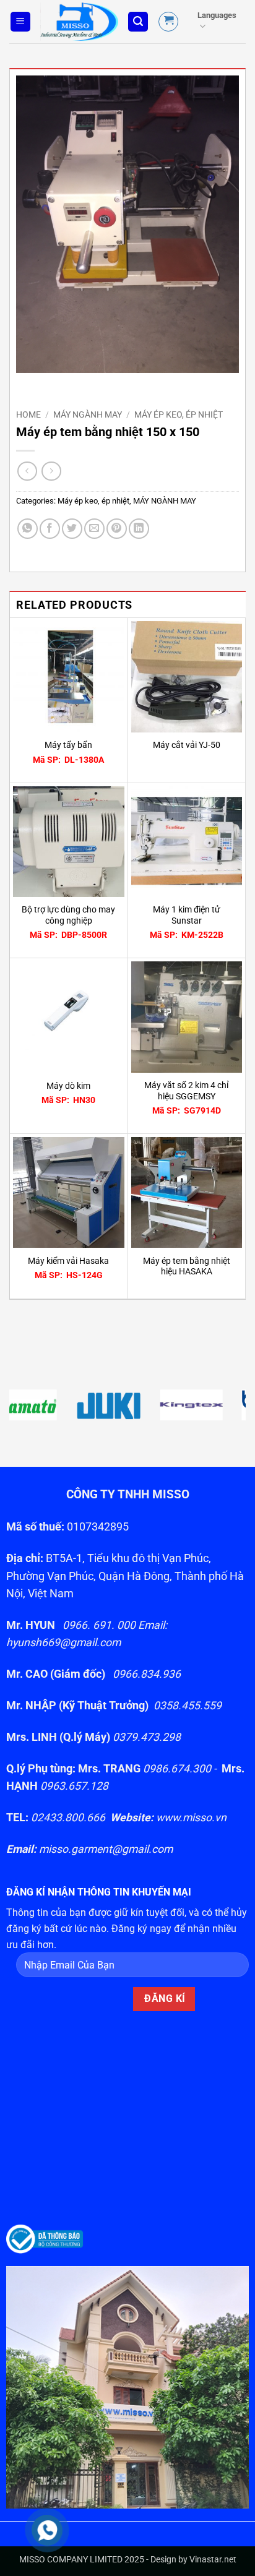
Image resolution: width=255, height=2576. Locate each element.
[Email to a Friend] (94, 529)
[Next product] (27, 471)
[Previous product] (51, 471)
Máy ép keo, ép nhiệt (179, 414)
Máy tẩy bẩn (68, 745)
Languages (217, 15)
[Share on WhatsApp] (28, 529)
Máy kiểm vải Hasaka (68, 1261)
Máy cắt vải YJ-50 (187, 745)
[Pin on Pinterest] (117, 529)
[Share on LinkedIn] (139, 529)
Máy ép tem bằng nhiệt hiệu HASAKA (187, 1266)
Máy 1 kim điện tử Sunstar (187, 915)
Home (28, 414)
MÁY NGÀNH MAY (88, 414)
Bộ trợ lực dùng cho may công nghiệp (68, 915)
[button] (20, 22)
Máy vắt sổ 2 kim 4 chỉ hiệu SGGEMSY (186, 1091)
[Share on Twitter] (72, 529)
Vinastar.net (213, 2560)
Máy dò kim (68, 1086)
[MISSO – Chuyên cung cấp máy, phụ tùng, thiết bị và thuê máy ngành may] (79, 22)
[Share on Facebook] (50, 529)
